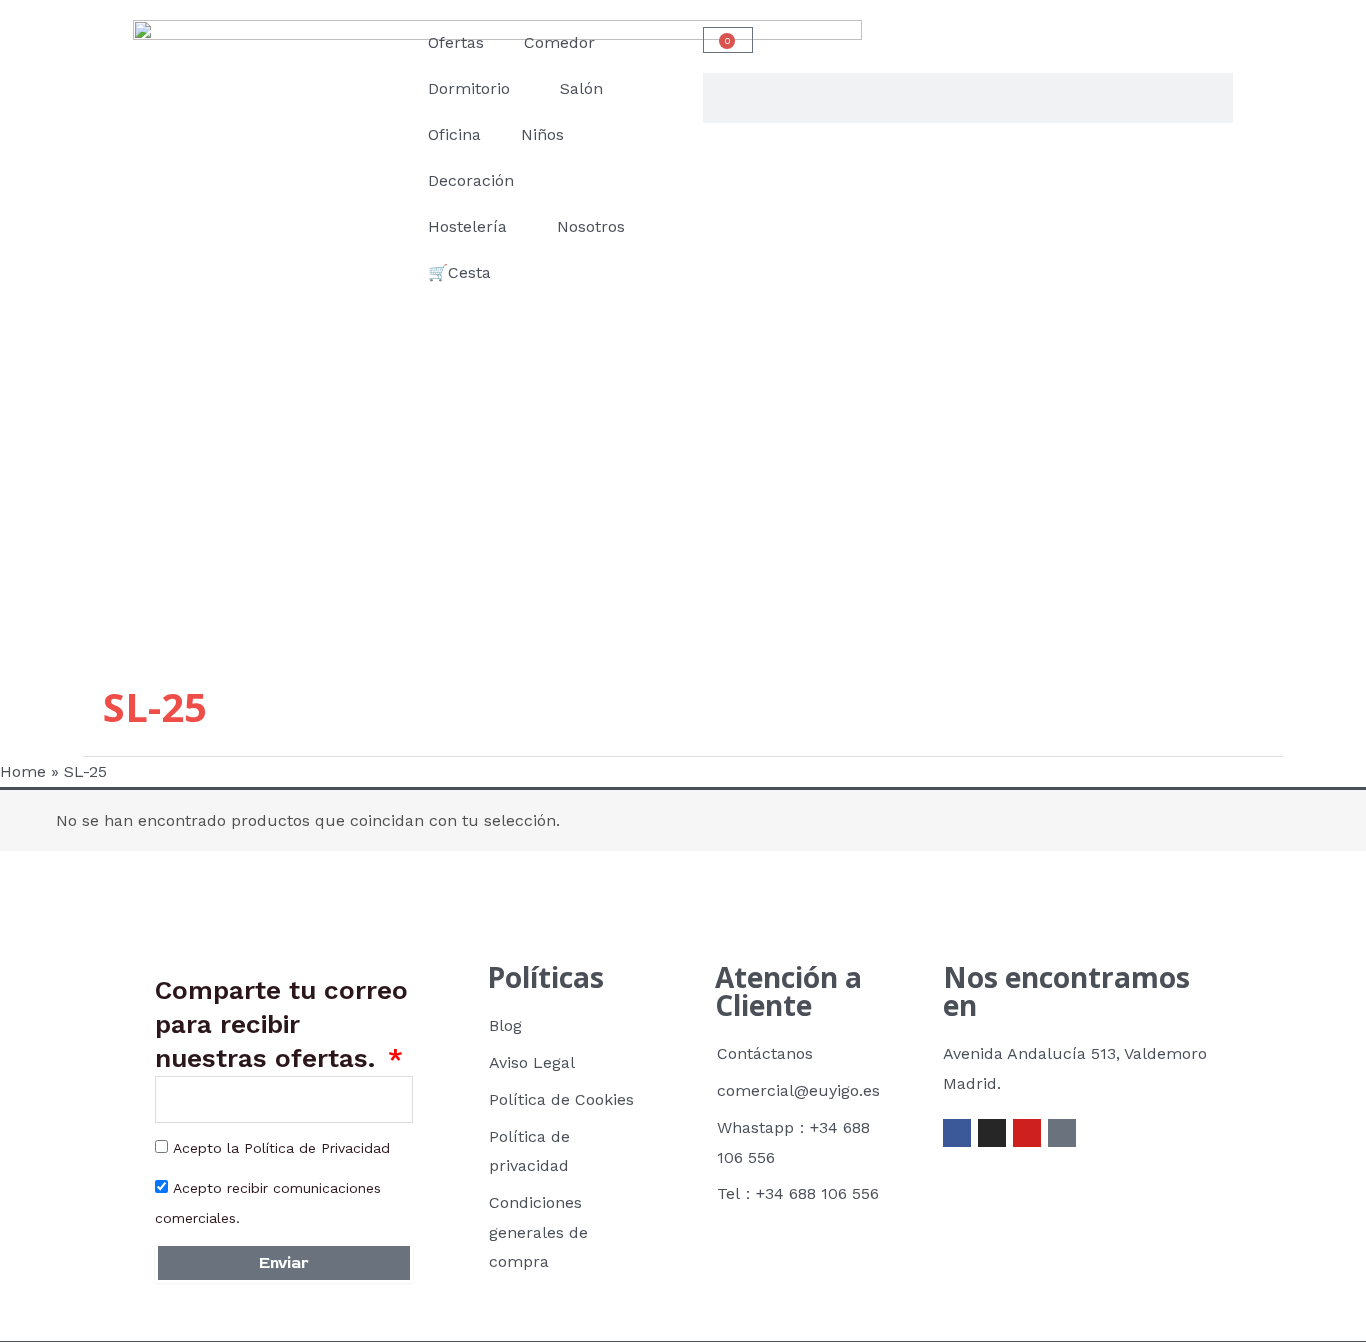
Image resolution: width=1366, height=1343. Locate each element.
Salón (581, 88)
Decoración (471, 180)
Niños (542, 134)
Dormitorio (469, 88)
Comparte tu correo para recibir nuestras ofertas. (281, 1024)
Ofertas (456, 42)
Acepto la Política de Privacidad (281, 1148)
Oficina (454, 134)
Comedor (559, 42)
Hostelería (467, 226)
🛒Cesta (459, 272)
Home (23, 771)
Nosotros (591, 226)
